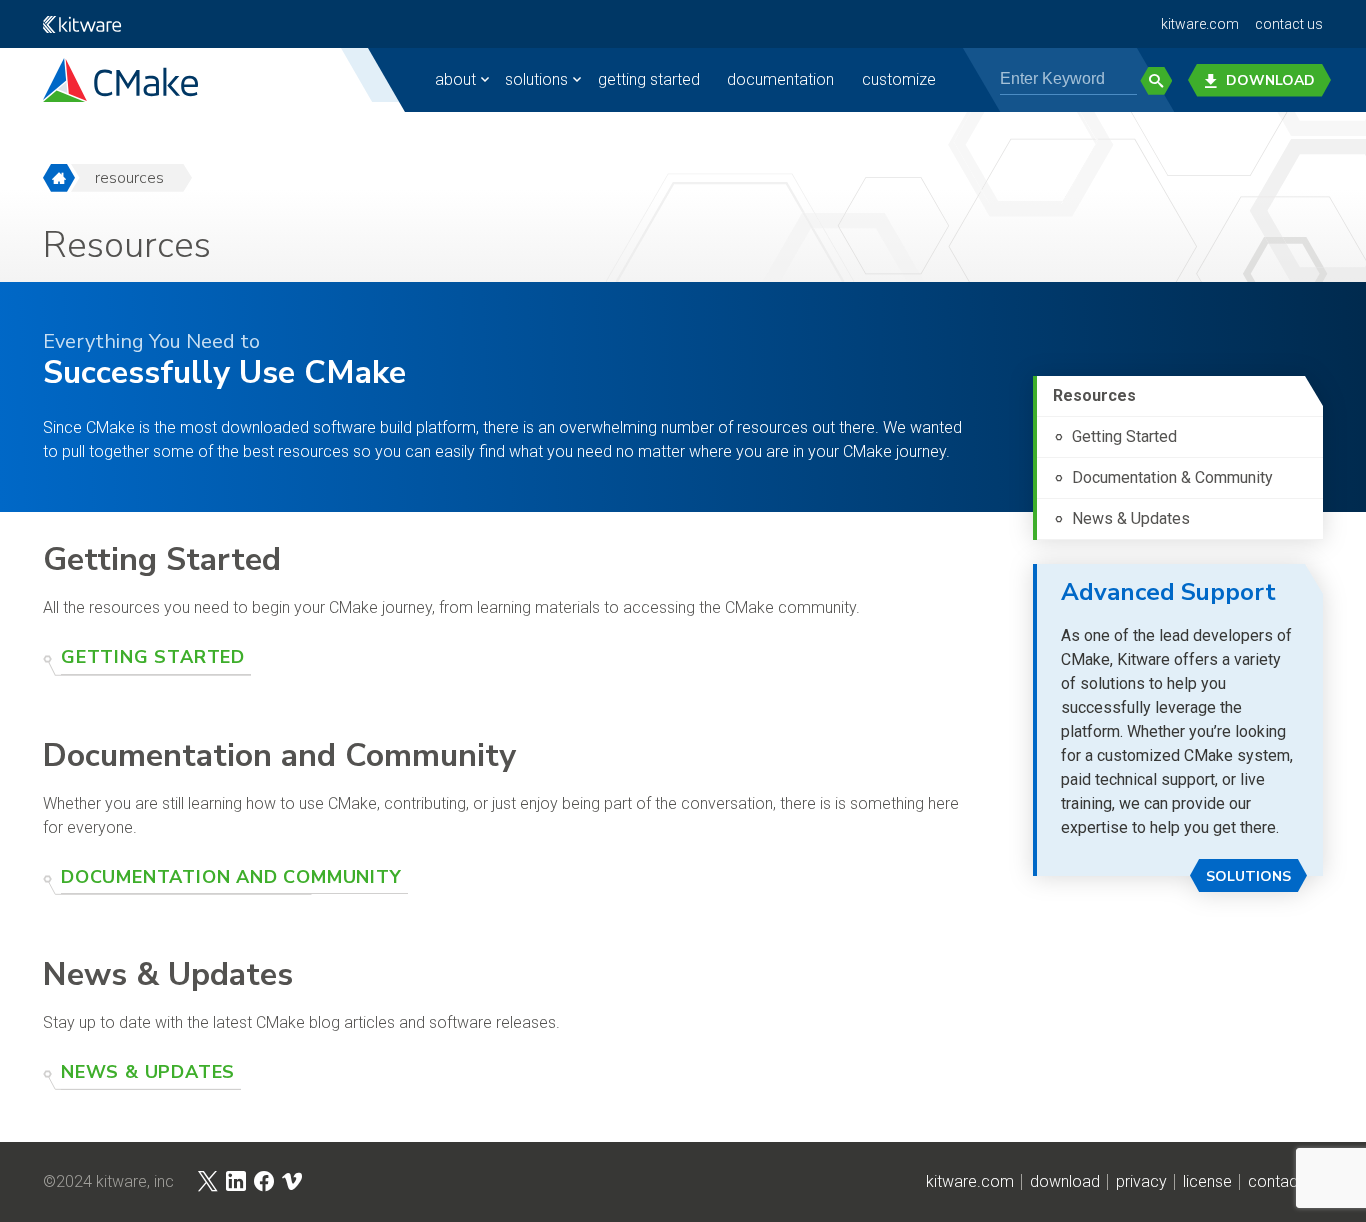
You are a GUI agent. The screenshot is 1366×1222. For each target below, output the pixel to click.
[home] (59, 178)
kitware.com (1200, 24)
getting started (649, 79)
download (1065, 1182)
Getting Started (153, 657)
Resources (129, 178)
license (1207, 1182)
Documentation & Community (1172, 477)
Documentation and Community (231, 877)
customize (899, 79)
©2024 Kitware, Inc (108, 1182)
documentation (780, 79)
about (455, 79)
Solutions (1248, 876)
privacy (1141, 1182)
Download (1270, 80)
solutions (536, 79)
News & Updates (148, 1072)
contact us (1289, 24)
